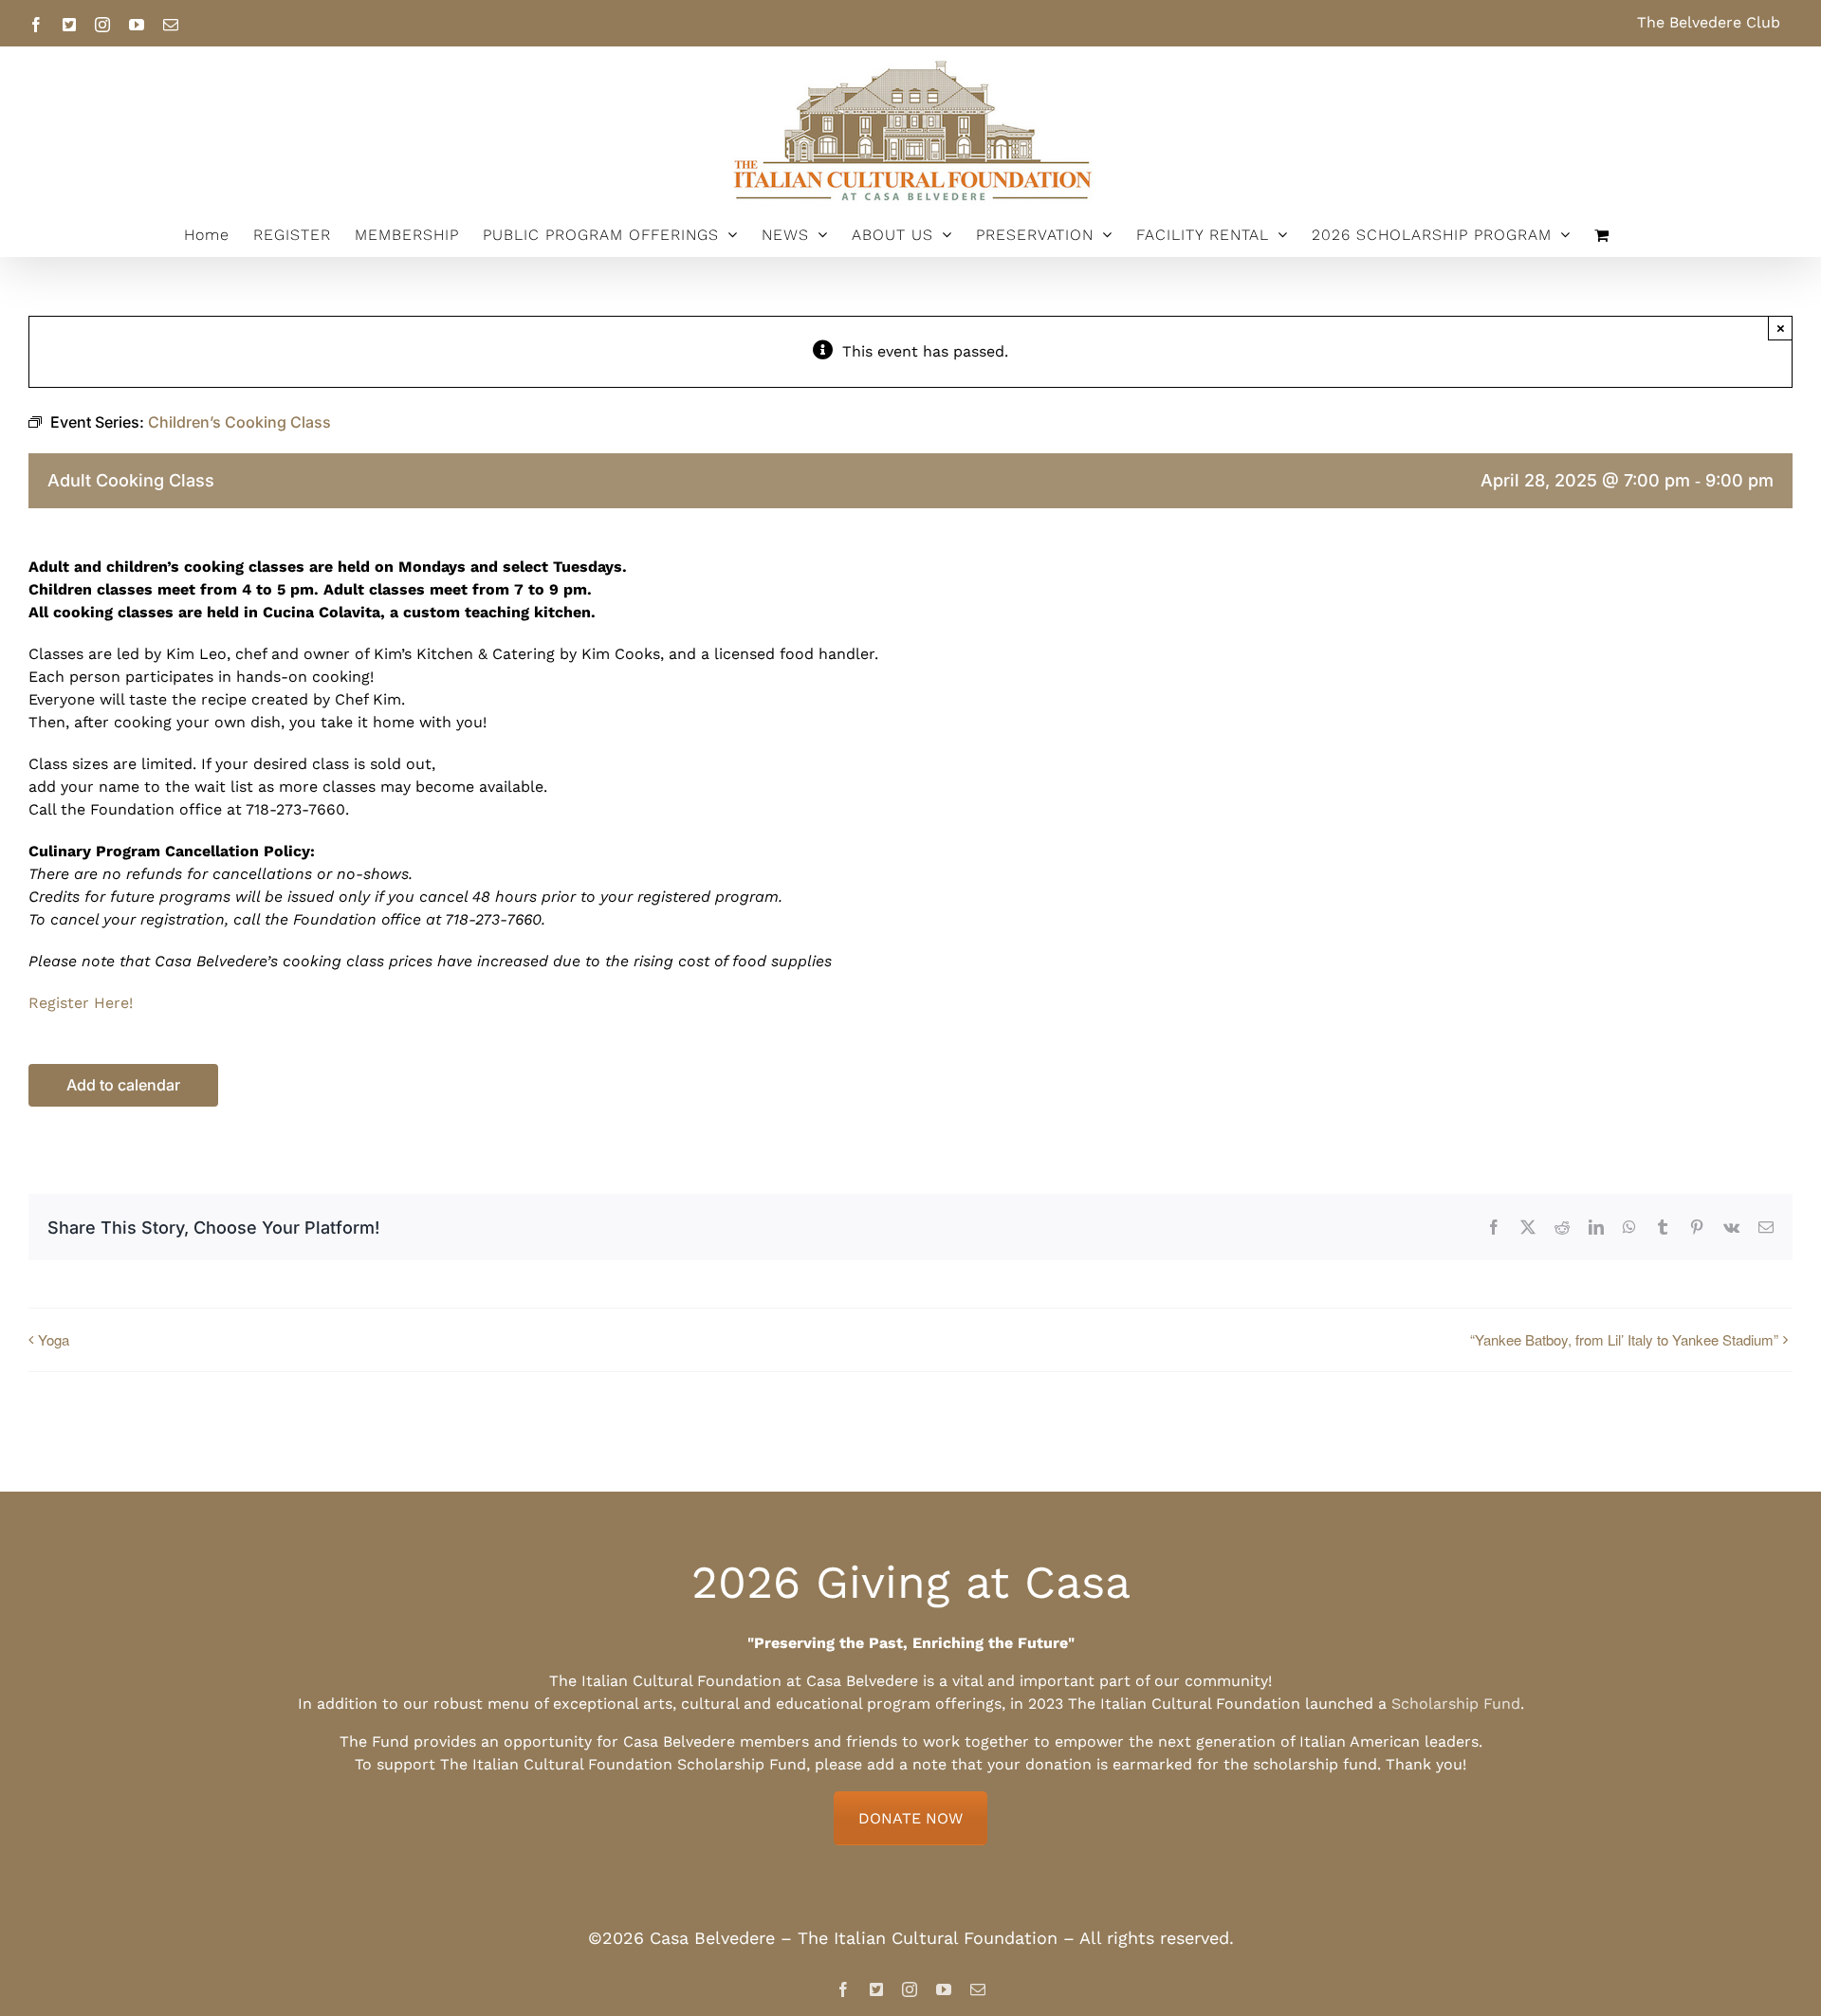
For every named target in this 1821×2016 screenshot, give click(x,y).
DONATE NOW (910, 1818)
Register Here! (81, 1003)
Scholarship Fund (1456, 1704)
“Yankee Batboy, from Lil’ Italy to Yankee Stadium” (1624, 1339)
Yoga (54, 1339)
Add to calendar (123, 1085)
